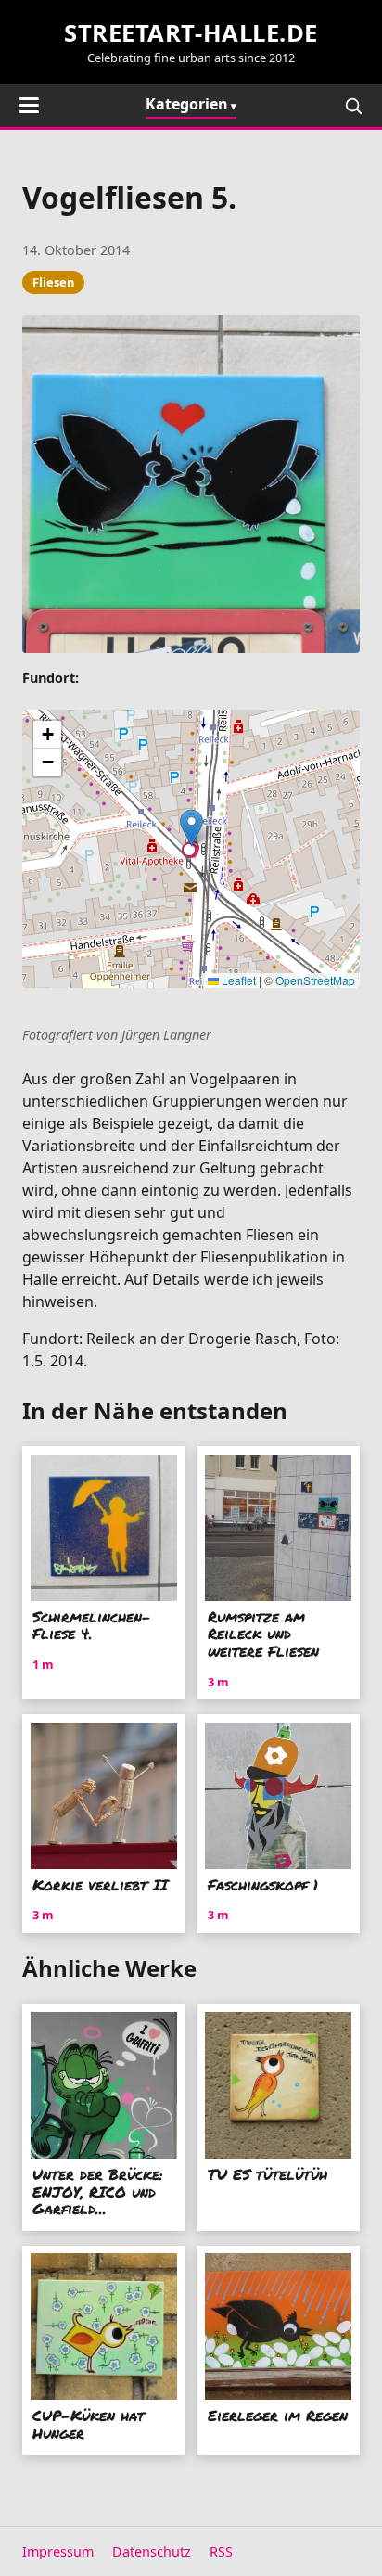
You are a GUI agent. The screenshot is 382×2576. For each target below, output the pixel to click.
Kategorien (187, 104)
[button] (191, 828)
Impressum (58, 2551)
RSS (221, 2551)
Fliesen (53, 282)
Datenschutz (152, 2551)
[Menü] (29, 105)
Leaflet (237, 980)
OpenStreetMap (315, 980)
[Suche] (353, 106)
